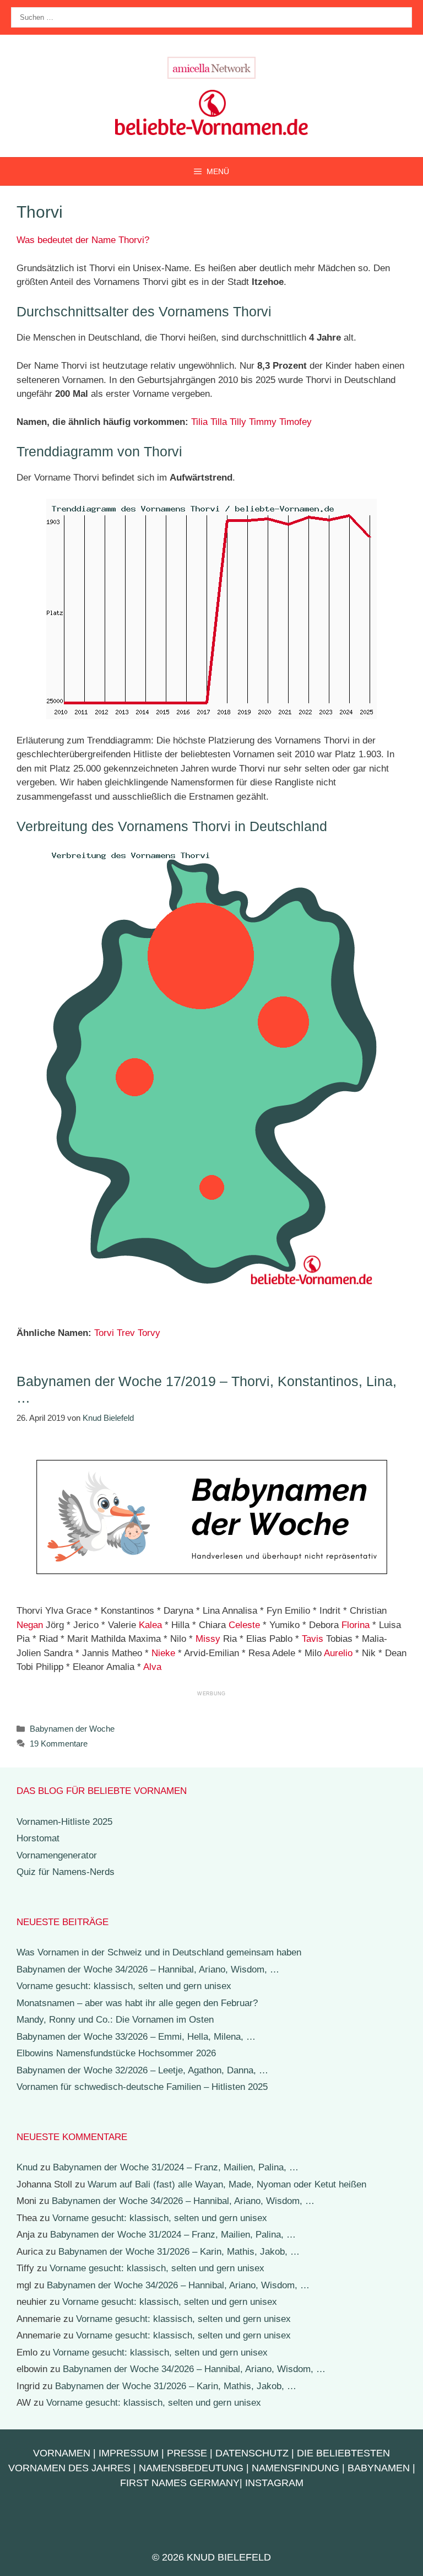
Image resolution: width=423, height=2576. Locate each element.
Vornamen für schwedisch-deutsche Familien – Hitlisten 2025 (142, 2087)
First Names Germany (180, 2483)
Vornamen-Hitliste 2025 (64, 1822)
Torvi (104, 1333)
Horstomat (38, 1838)
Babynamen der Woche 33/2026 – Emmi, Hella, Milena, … (136, 2037)
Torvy (149, 1333)
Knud (27, 2167)
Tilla (219, 422)
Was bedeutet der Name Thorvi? (83, 240)
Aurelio (338, 1653)
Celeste (244, 1625)
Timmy (263, 422)
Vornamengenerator (57, 1855)
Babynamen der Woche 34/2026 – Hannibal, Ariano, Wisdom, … (148, 1969)
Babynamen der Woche (72, 1729)
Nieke (163, 1653)
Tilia (199, 422)
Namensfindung (295, 2468)
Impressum (129, 2453)
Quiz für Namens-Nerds (66, 1872)
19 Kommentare (59, 1744)
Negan (30, 1625)
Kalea (150, 1625)
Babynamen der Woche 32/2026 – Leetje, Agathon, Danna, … (142, 2070)
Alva (152, 1667)
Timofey (295, 422)
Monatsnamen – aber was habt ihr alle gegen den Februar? (137, 2003)
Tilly (238, 422)
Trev (126, 1333)
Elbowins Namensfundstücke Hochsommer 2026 (116, 2053)
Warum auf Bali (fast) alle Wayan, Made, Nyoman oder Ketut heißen (227, 2184)
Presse (187, 2453)
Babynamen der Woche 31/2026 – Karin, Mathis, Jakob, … (179, 2252)
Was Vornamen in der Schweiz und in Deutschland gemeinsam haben (159, 1952)
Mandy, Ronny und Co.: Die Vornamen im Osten (115, 2020)
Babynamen (379, 2468)
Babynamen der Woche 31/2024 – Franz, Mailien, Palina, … (176, 2167)
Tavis (313, 1639)
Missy (208, 1639)
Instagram (274, 2483)
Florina (356, 1625)
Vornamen (62, 2453)
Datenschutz (252, 2453)
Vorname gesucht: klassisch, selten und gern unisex (124, 1986)
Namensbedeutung (191, 2468)
